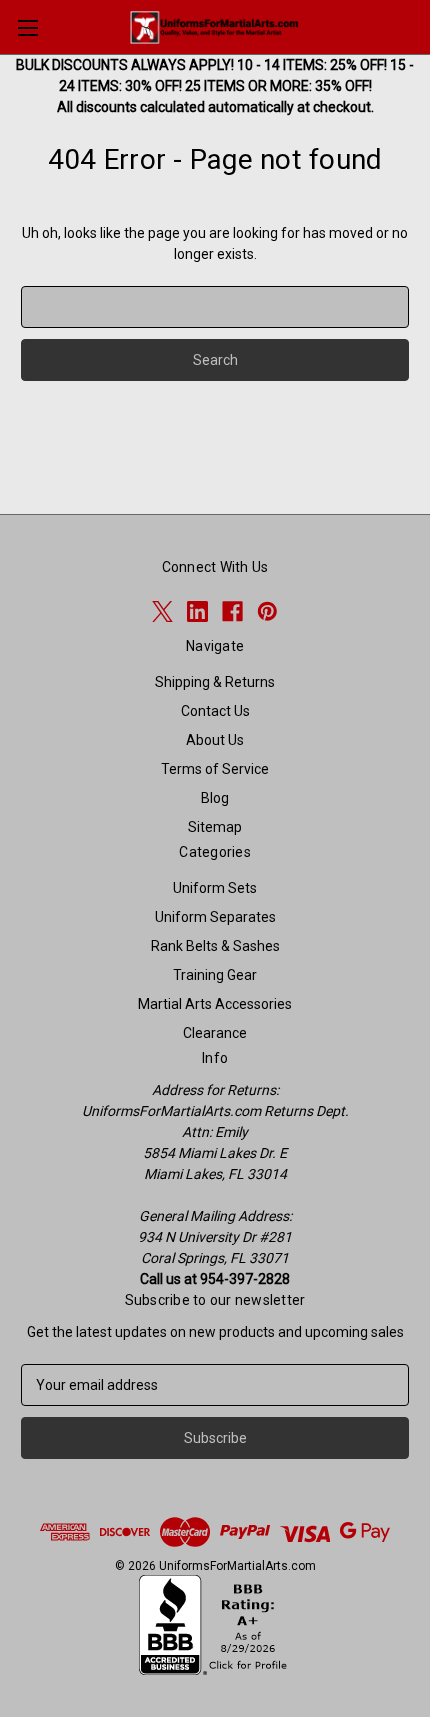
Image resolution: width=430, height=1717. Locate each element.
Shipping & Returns (215, 682)
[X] (162, 611)
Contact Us (215, 711)
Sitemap (215, 827)
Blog (215, 798)
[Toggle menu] (27, 27)
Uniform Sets (215, 888)
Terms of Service (215, 769)
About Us (215, 740)
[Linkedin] (197, 611)
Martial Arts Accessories (215, 1004)
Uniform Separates (215, 917)
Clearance (215, 1033)
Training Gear (215, 975)
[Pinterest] (267, 611)
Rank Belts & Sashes (215, 946)
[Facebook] (232, 611)
